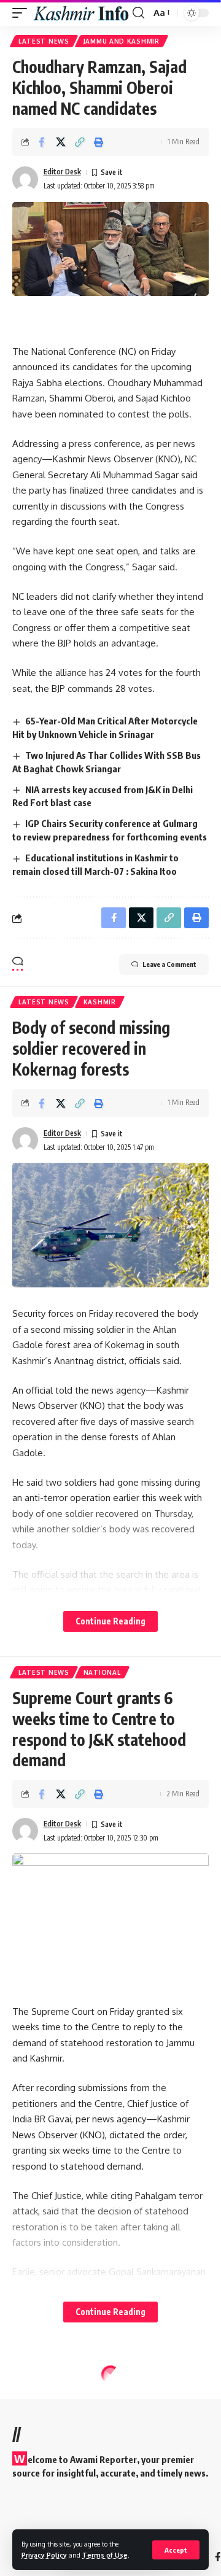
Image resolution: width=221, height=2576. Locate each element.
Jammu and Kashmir (122, 41)
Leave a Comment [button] (169, 964)
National (102, 1672)
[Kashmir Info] (81, 13)
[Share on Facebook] (42, 142)
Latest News (44, 41)
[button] (176, 2550)
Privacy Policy (44, 2555)
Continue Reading (110, 1621)
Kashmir (100, 1002)
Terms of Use (105, 2555)
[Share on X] (61, 142)
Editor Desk (62, 172)
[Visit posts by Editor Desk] (25, 179)
